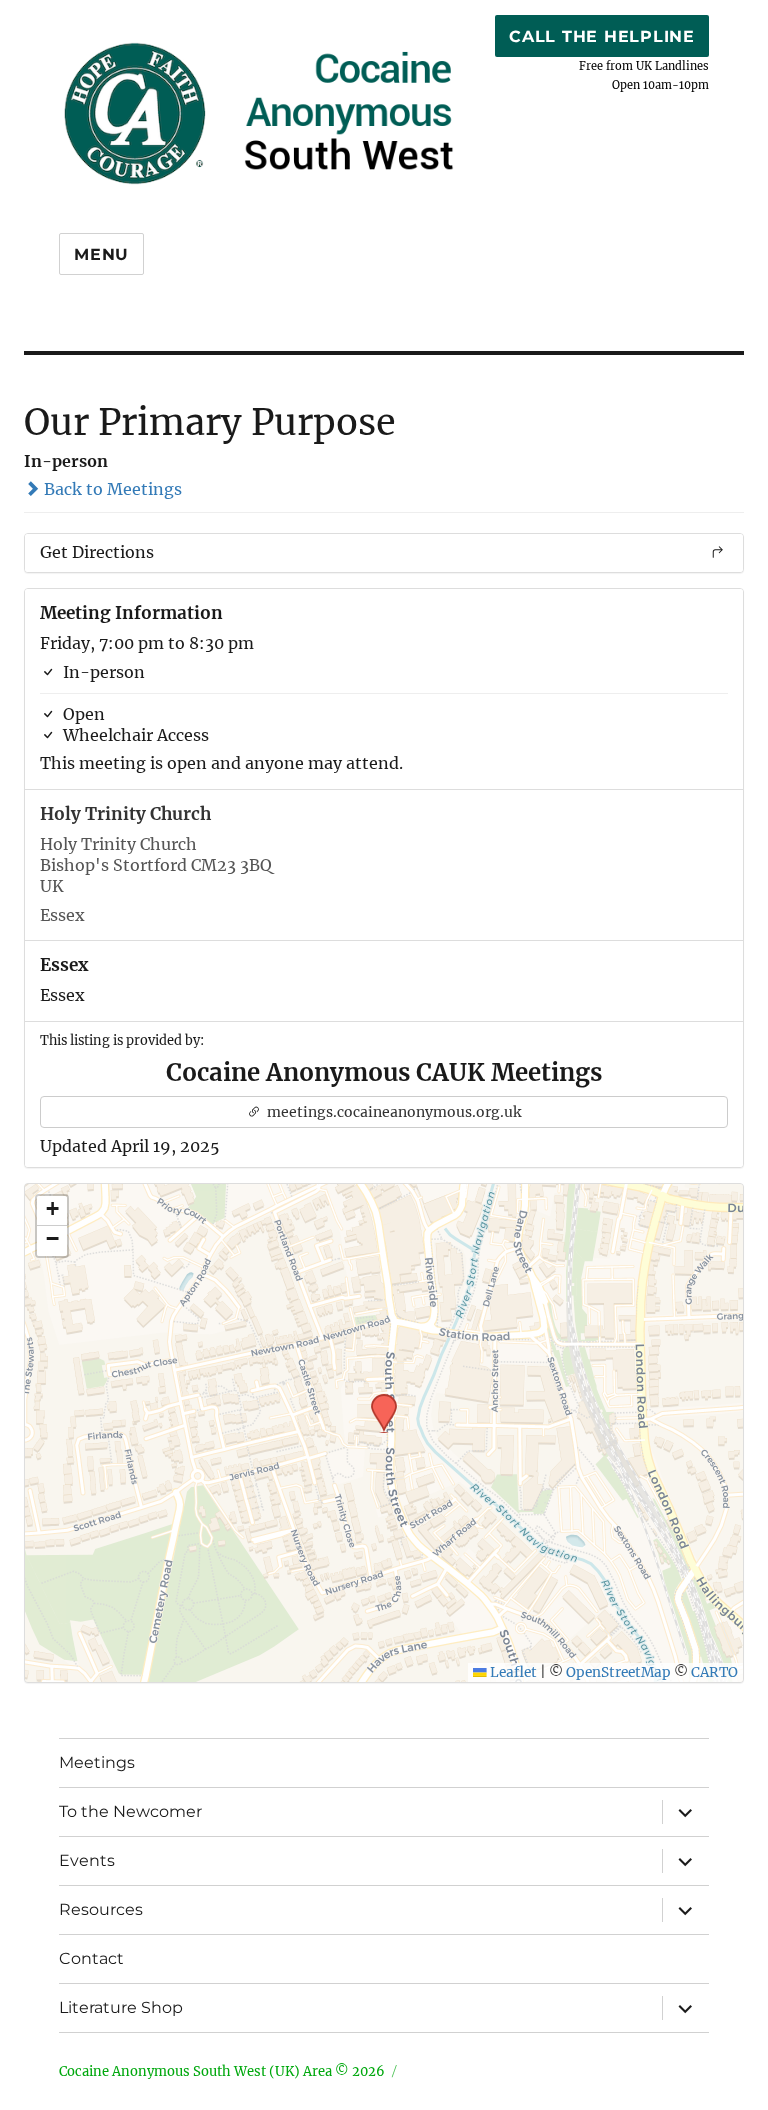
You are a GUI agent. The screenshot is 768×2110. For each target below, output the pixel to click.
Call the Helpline (602, 36)
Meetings (97, 1762)
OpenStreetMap (618, 1672)
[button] (377, 1400)
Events (87, 1860)
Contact (91, 1958)
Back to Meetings (111, 489)
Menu (101, 254)
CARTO (714, 1672)
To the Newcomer (130, 1811)
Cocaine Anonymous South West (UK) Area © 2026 (222, 2071)
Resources (101, 1909)
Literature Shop (121, 2007)
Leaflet (512, 1672)
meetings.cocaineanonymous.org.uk (392, 1112)
